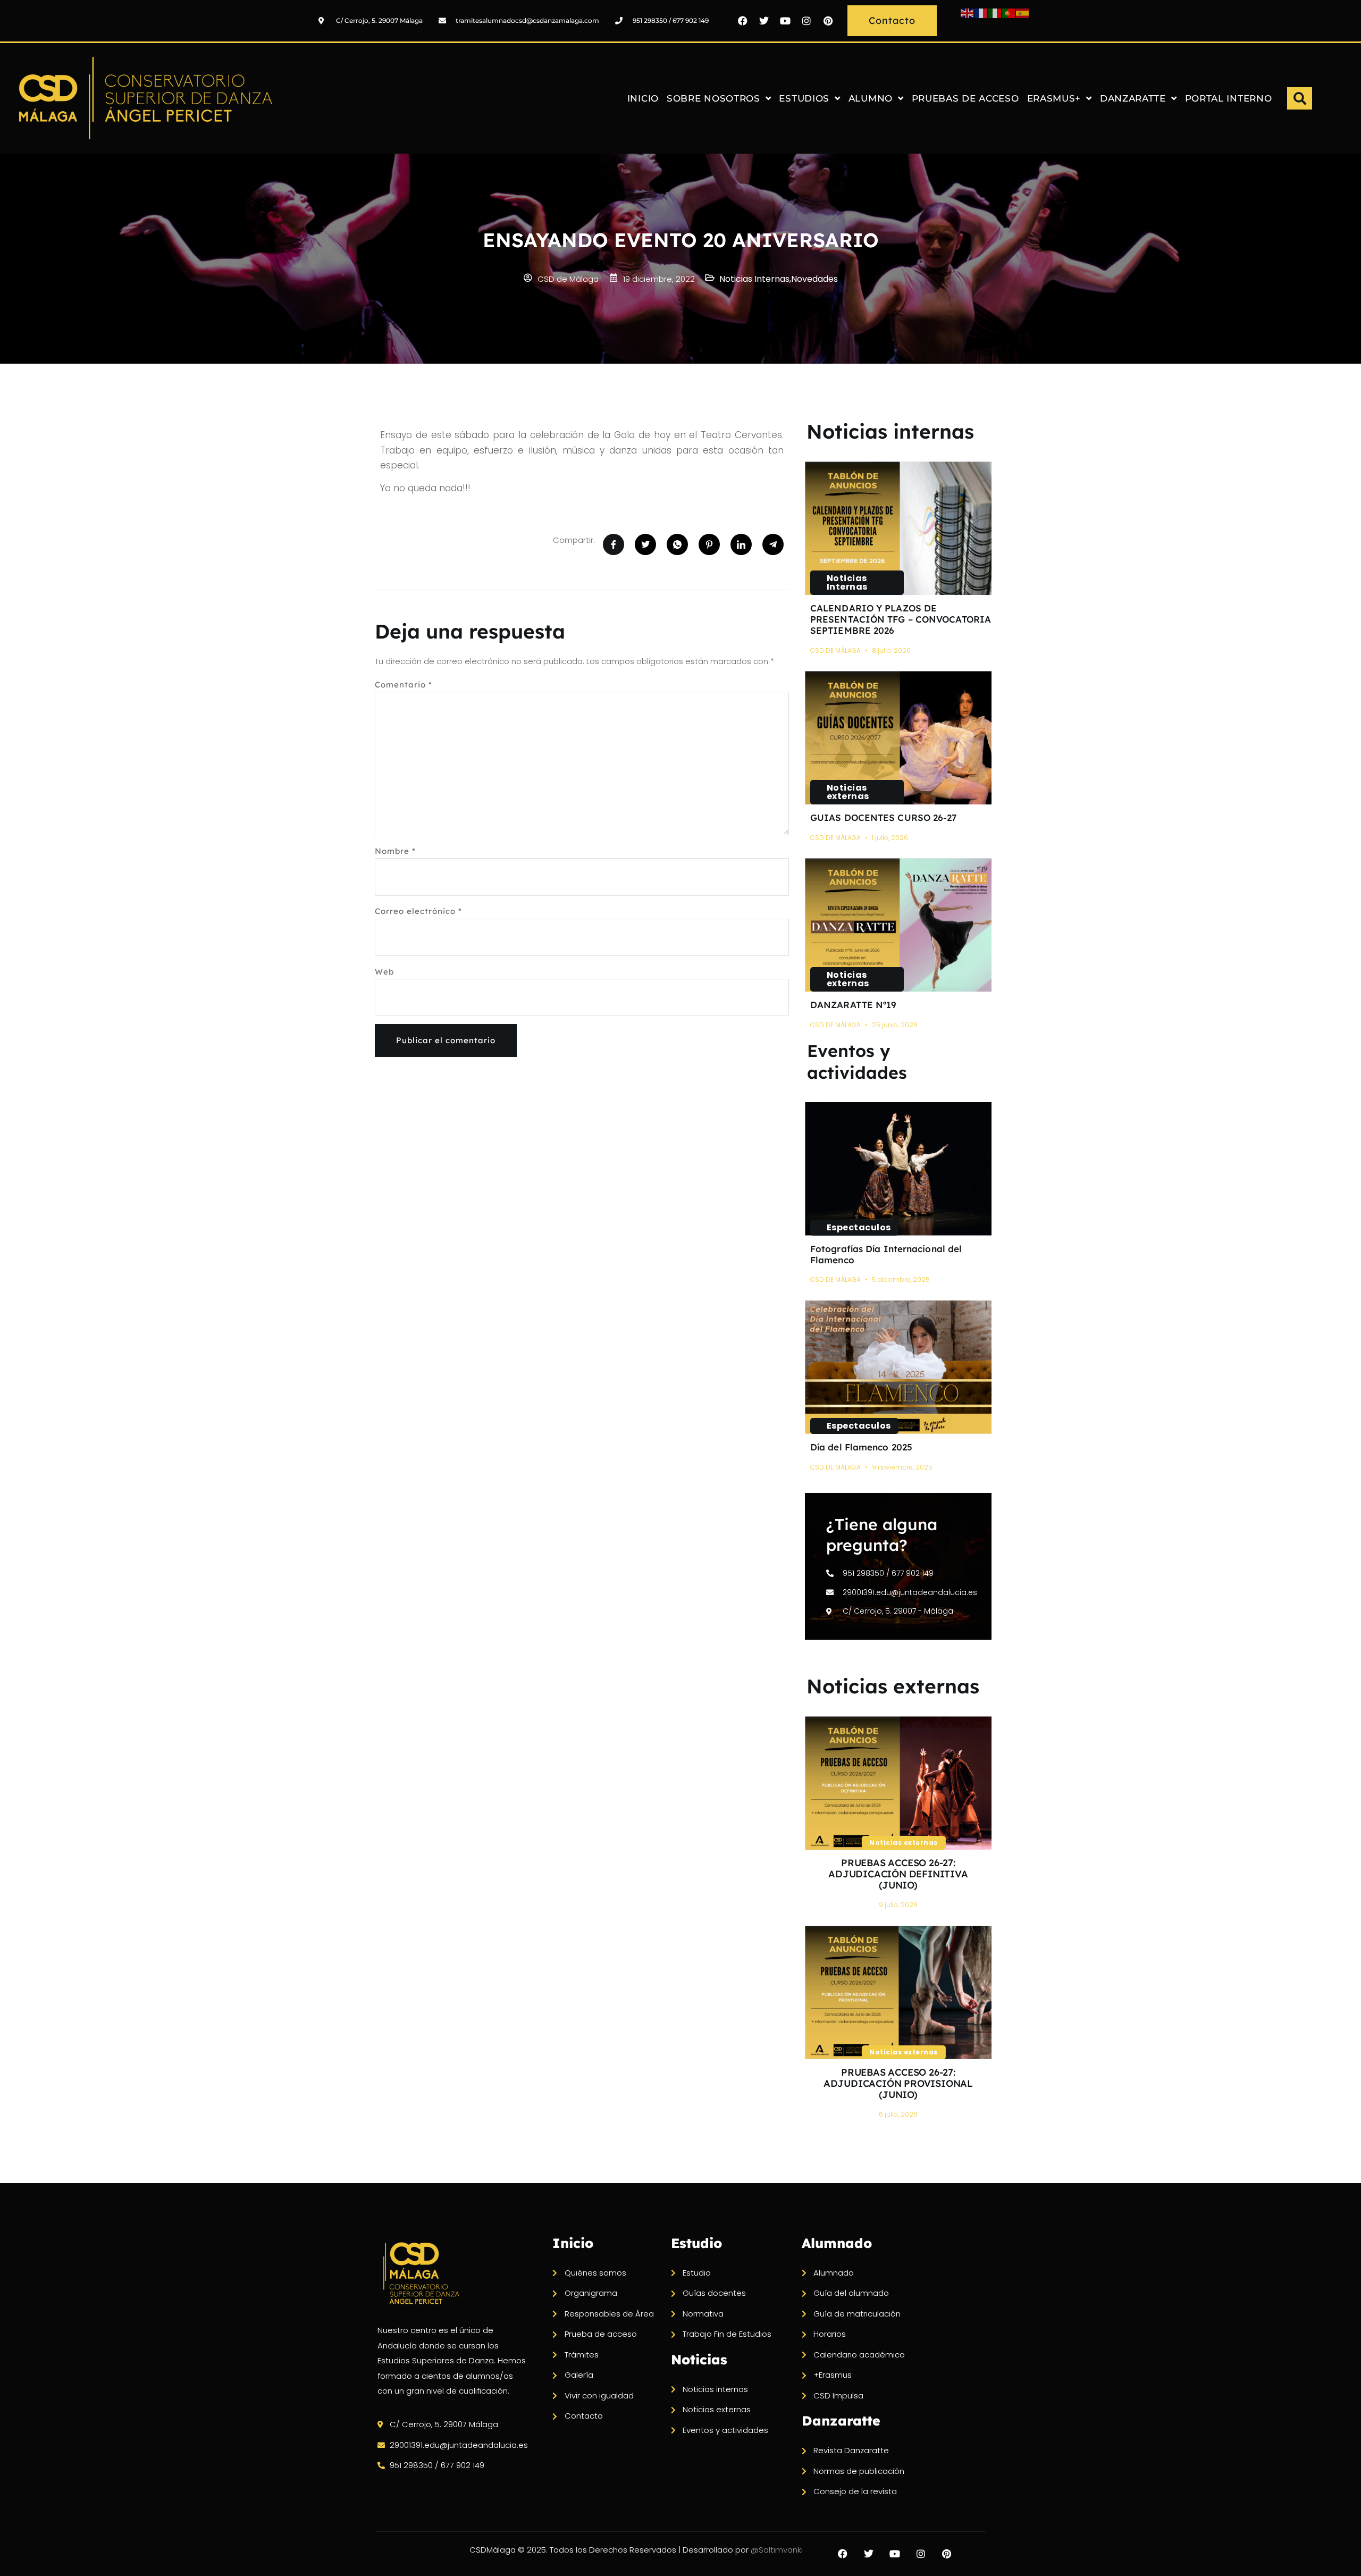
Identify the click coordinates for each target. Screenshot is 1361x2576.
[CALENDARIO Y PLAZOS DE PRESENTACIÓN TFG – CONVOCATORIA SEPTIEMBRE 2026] (898, 528)
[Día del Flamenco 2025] (898, 1367)
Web (384, 972)
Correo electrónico (418, 911)
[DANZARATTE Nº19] (898, 925)
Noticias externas (848, 792)
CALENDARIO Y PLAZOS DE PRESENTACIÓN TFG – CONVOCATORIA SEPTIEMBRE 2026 (901, 619)
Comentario (404, 685)
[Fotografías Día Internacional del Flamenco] (898, 1169)
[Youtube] (785, 21)
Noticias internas (890, 431)
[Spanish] (1023, 12)
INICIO (643, 98)
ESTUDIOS (804, 98)
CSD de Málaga (835, 651)
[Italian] (995, 12)
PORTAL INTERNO (1229, 98)
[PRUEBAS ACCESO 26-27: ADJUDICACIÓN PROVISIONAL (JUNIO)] (898, 1992)
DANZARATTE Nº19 (854, 1005)
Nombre (395, 851)
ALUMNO (871, 98)
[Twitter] (764, 21)
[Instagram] (806, 21)
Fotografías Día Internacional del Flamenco (886, 1254)
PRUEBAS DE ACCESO (965, 98)
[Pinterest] (828, 21)
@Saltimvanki (777, 2550)
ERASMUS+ (1054, 98)
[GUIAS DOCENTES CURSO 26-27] (898, 738)
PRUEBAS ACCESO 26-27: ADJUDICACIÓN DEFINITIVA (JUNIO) (898, 1874)
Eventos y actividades (857, 1062)
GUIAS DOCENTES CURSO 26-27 (884, 817)
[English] (968, 12)
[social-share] (614, 544)
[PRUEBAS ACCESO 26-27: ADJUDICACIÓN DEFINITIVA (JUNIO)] (898, 1783)
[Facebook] (743, 21)
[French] (981, 12)
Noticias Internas (847, 582)
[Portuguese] (1009, 12)
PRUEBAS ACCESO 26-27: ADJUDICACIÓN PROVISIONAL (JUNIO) (898, 2083)
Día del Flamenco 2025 (861, 1447)
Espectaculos (859, 1227)
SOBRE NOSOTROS (713, 98)
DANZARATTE (1133, 98)
